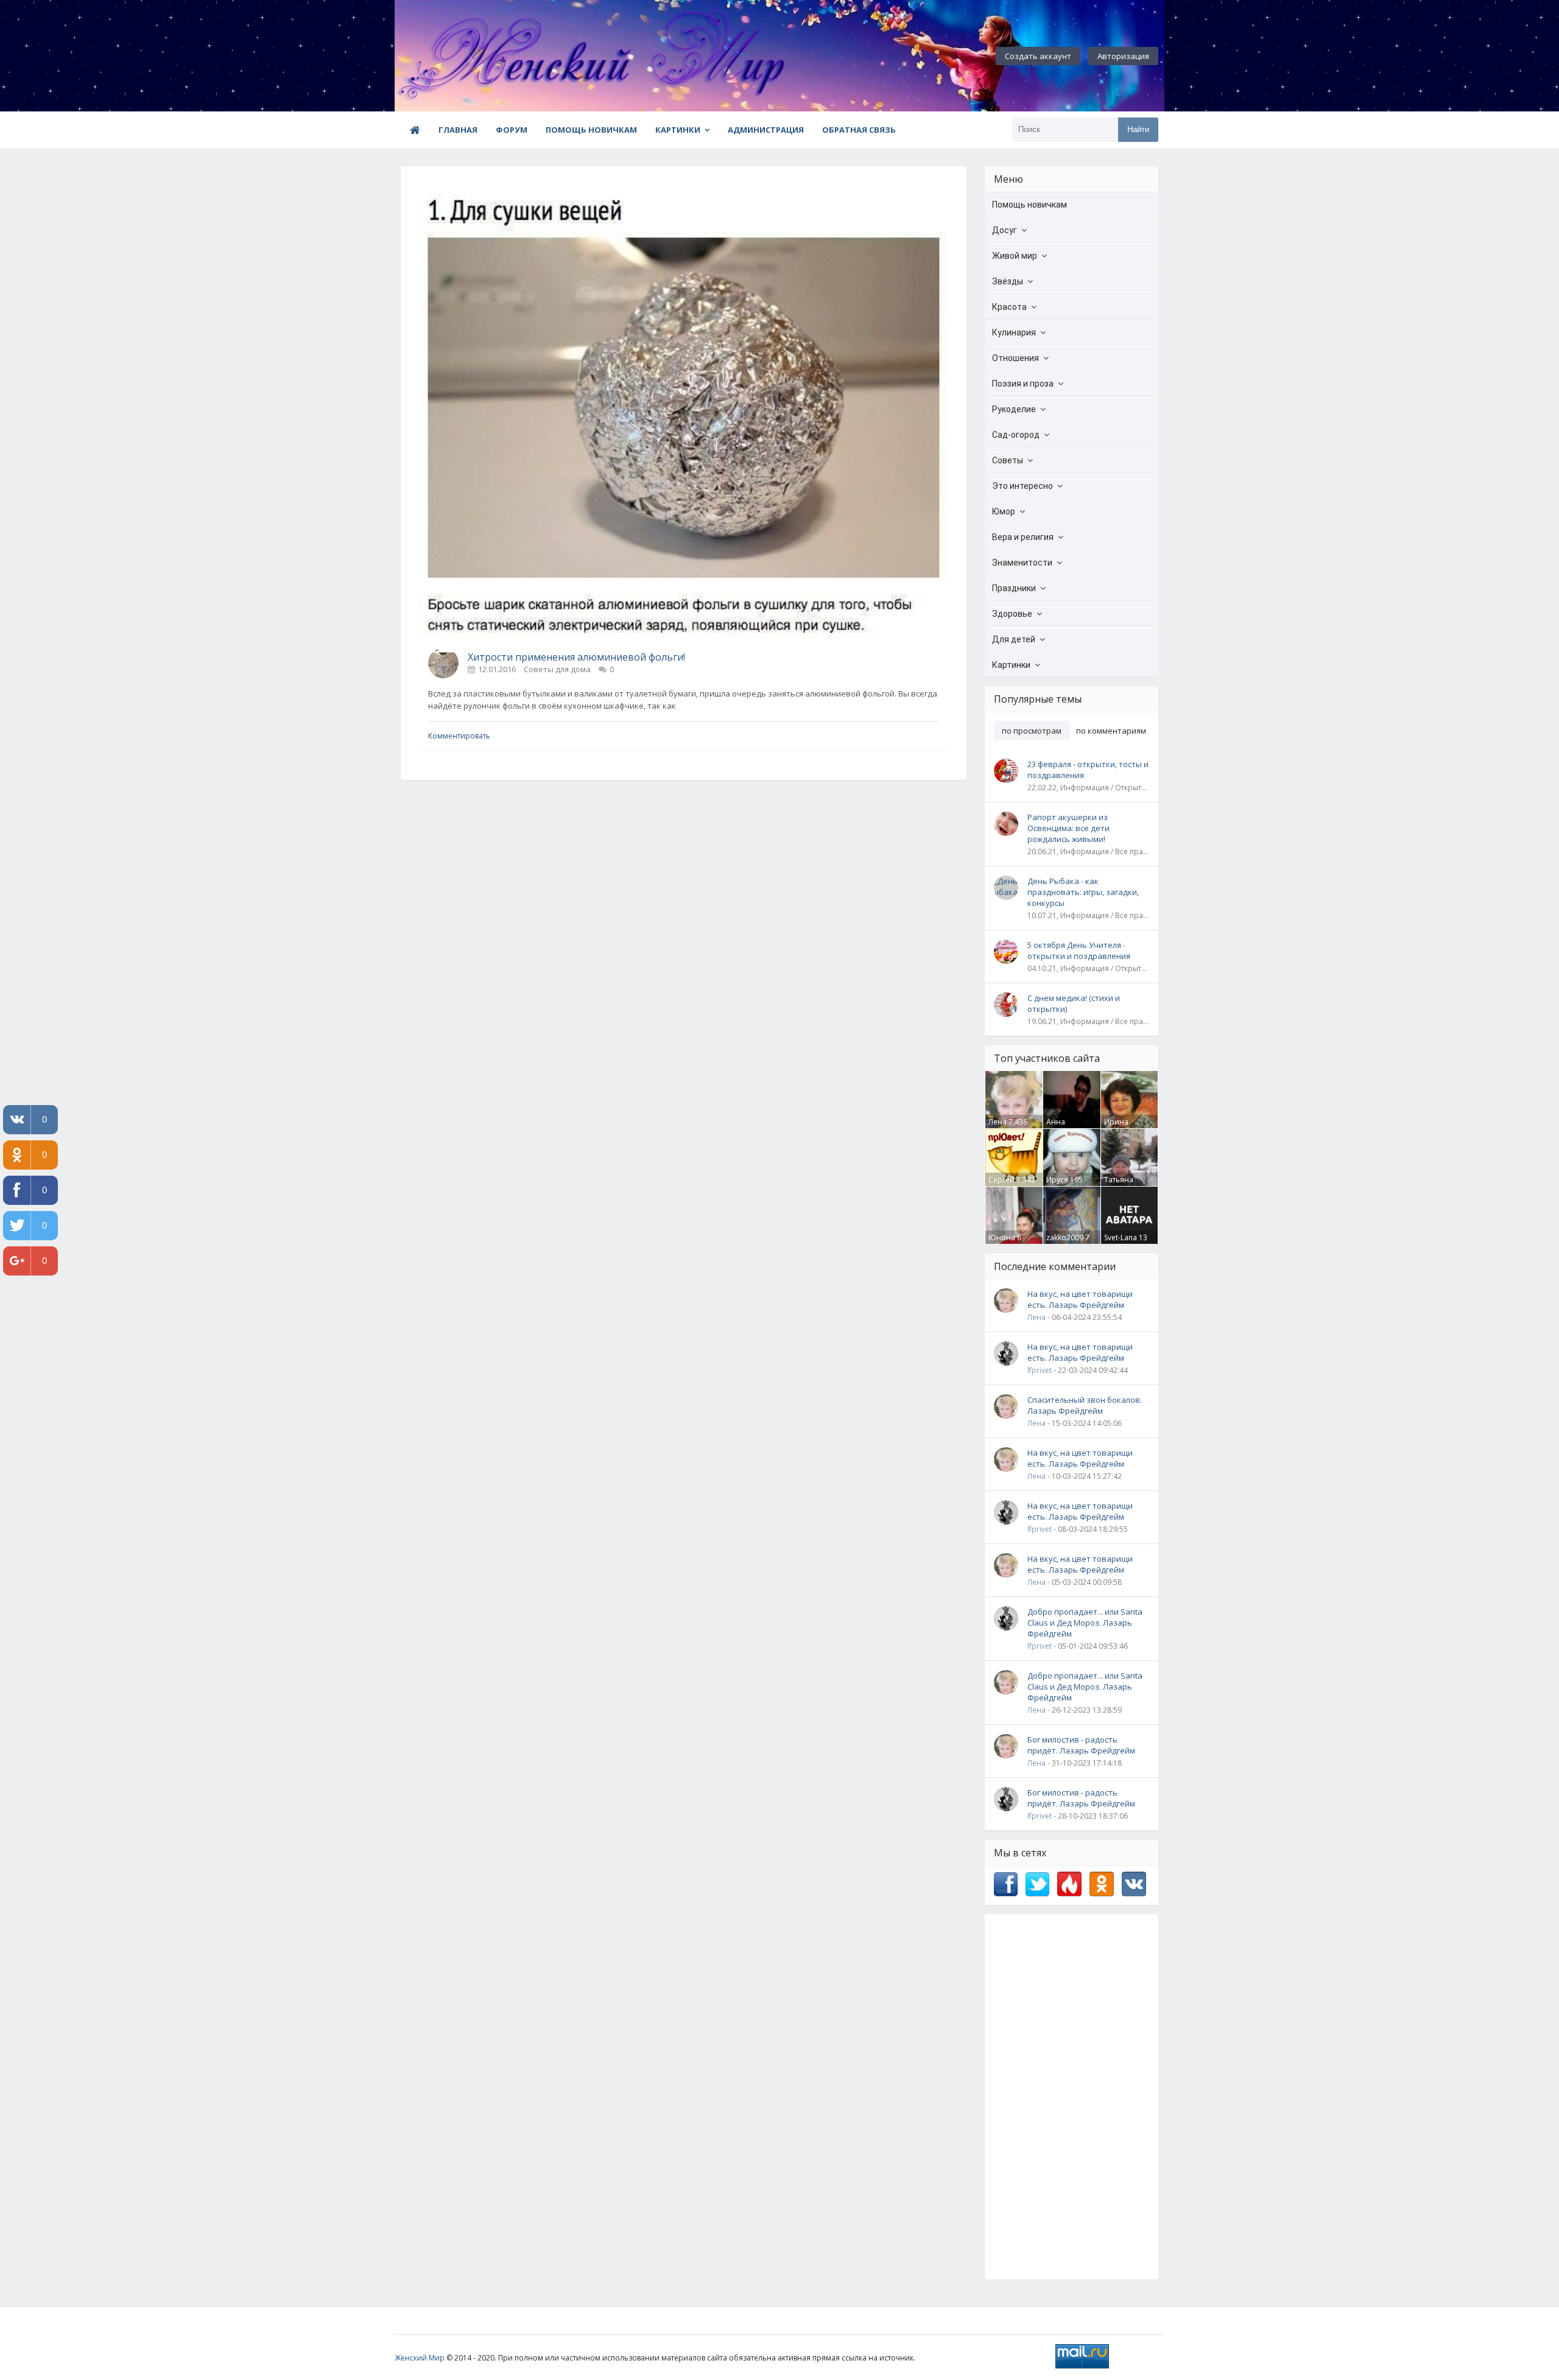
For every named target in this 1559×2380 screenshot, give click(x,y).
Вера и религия (1023, 537)
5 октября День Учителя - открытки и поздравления (1079, 950)
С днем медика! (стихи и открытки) (1074, 1003)
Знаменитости (1022, 563)
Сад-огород (1016, 435)
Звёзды (1008, 281)
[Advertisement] (1072, 2097)
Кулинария (1014, 332)
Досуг (1005, 230)
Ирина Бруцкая (1119, 1127)
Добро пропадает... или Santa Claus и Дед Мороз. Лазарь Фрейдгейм (1085, 1623)
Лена (998, 1122)
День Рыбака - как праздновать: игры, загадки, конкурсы (1083, 892)
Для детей (1014, 639)
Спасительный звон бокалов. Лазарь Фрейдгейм (1085, 1405)
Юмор (1004, 511)
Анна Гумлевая (1063, 1127)
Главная (458, 130)
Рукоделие (1014, 409)
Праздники (1014, 588)
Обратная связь (859, 130)
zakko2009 (1065, 1237)
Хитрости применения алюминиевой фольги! (576, 657)
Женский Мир (420, 2358)
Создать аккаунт (1038, 56)
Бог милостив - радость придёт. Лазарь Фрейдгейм (1081, 1745)
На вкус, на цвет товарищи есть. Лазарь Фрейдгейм (1080, 1299)
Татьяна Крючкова (1122, 1185)
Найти (1138, 129)
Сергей (1001, 1180)
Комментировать (459, 736)
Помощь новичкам (591, 130)
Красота (1009, 307)
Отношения (1015, 358)
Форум (512, 130)
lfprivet (1040, 1370)
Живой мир (1015, 256)
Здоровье (1012, 614)
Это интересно (1022, 486)
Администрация (766, 130)
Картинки (678, 130)
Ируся (1057, 1180)
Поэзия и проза (1023, 384)
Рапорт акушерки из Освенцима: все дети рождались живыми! (1068, 828)
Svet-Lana (1121, 1237)
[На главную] (462, 56)
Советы (1008, 460)
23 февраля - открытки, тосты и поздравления (1088, 770)
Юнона (1002, 1237)
